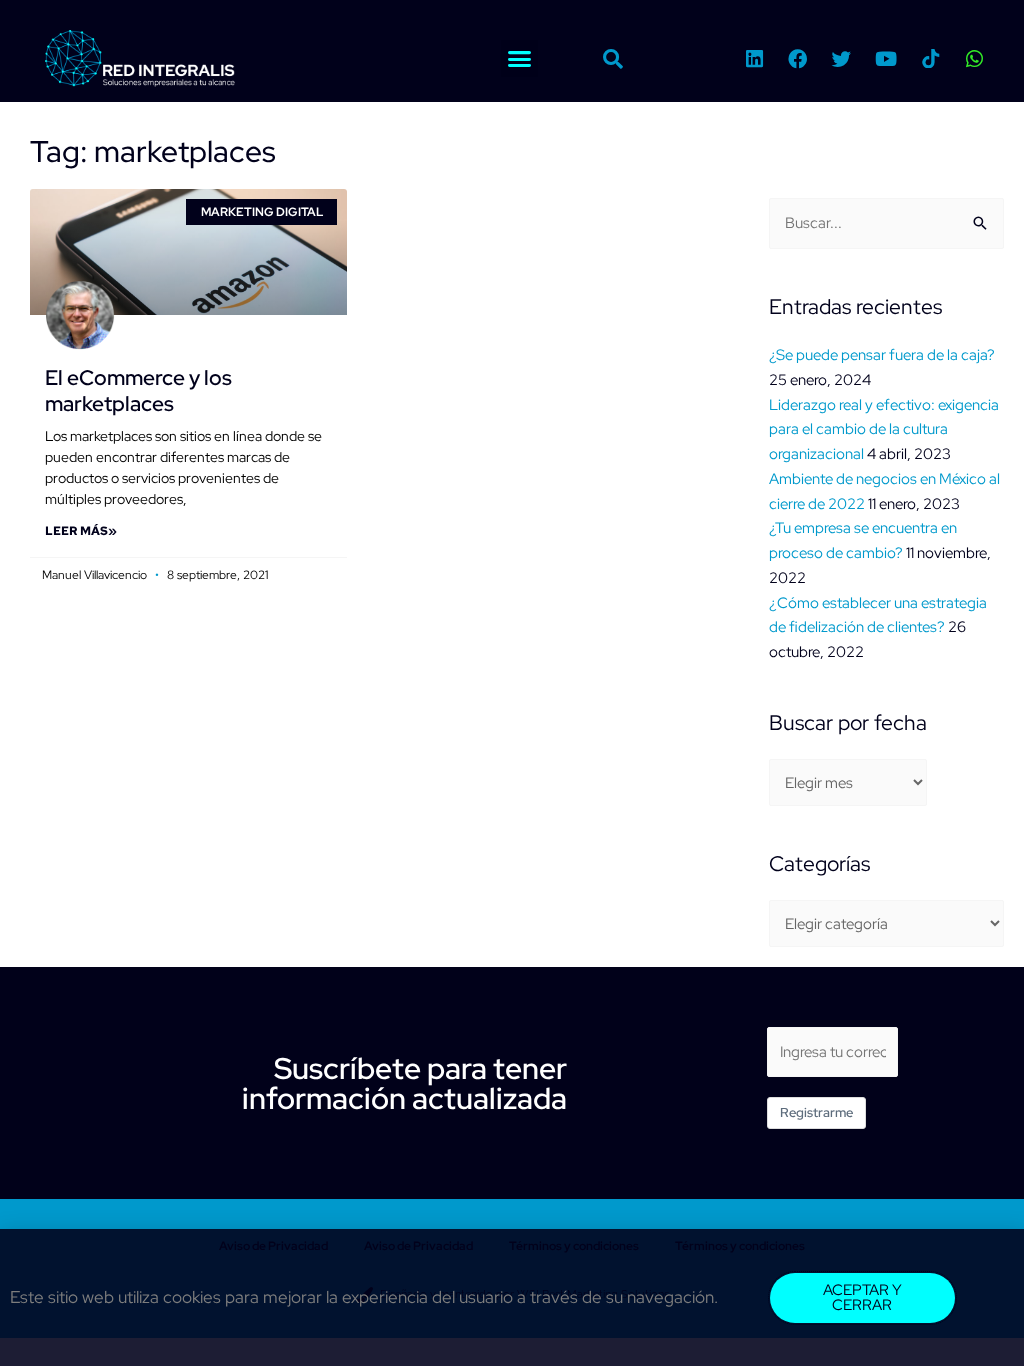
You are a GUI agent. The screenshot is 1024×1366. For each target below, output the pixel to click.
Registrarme (816, 1112)
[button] (520, 59)
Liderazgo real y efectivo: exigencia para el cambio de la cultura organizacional (884, 430)
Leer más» (81, 531)
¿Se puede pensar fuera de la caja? (882, 355)
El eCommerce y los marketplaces (138, 390)
